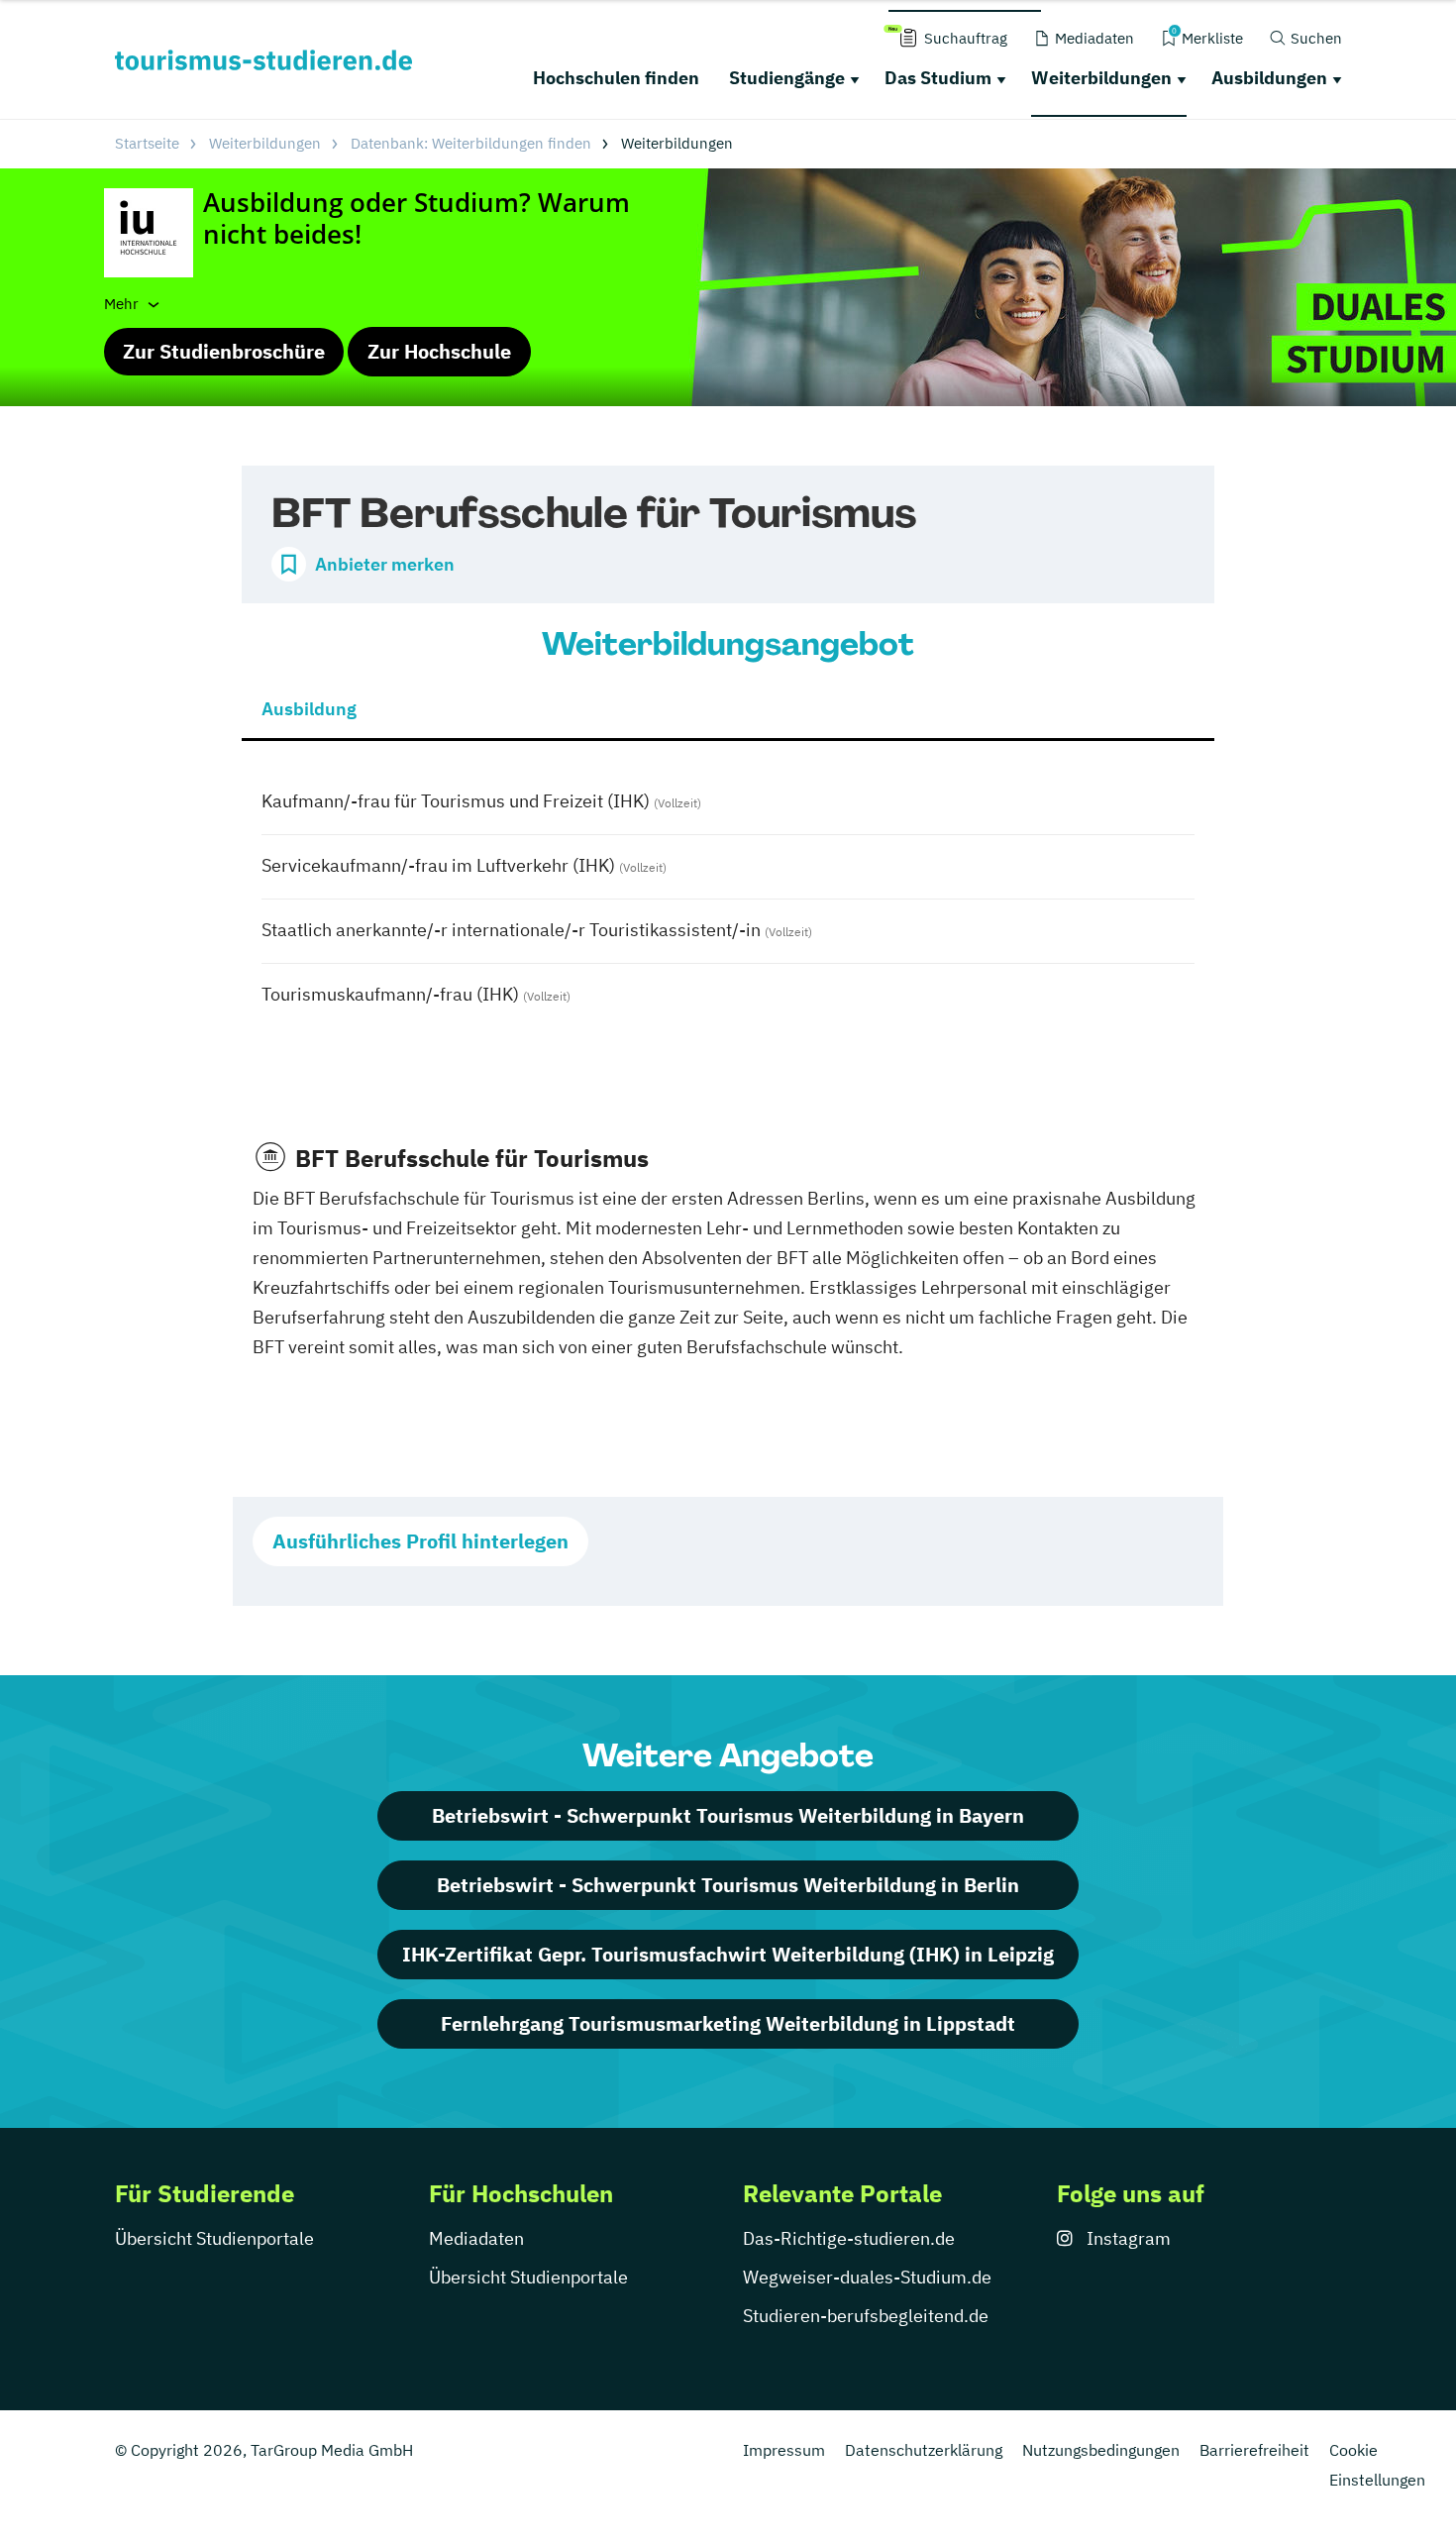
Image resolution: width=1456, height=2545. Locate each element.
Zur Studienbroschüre (224, 351)
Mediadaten (476, 2238)
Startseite (147, 143)
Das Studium (938, 78)
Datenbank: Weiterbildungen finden (471, 143)
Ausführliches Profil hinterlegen (420, 1541)
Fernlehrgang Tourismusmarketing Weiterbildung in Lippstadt (728, 2023)
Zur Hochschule (439, 351)
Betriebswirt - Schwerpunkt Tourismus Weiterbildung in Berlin (728, 1885)
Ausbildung (309, 709)
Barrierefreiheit (1254, 2450)
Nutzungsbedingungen (1101, 2450)
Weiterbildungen (1101, 78)
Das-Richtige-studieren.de (849, 2238)
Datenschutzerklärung (924, 2450)
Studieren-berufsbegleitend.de (866, 2316)
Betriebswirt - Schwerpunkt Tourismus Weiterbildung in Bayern (728, 1815)
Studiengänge (787, 78)
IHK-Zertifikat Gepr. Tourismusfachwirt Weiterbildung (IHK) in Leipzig (728, 1954)
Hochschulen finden (616, 78)
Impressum (784, 2450)
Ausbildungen (1269, 78)
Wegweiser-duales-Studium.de (867, 2277)
